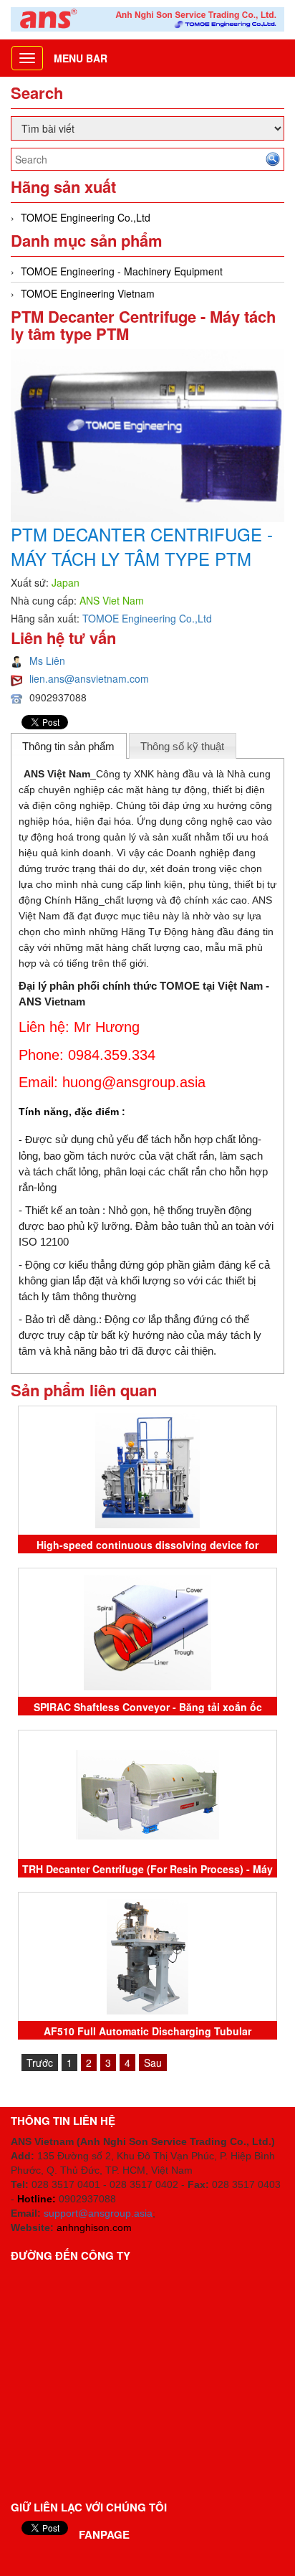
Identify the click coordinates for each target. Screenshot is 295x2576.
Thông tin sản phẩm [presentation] (68, 746)
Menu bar (81, 58)
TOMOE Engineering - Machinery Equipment (122, 271)
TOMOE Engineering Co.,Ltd (86, 217)
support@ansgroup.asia (98, 2213)
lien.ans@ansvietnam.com (89, 678)
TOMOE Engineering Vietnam (88, 293)
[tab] (69, 746)
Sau (153, 2063)
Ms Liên (47, 660)
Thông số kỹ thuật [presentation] (182, 746)
